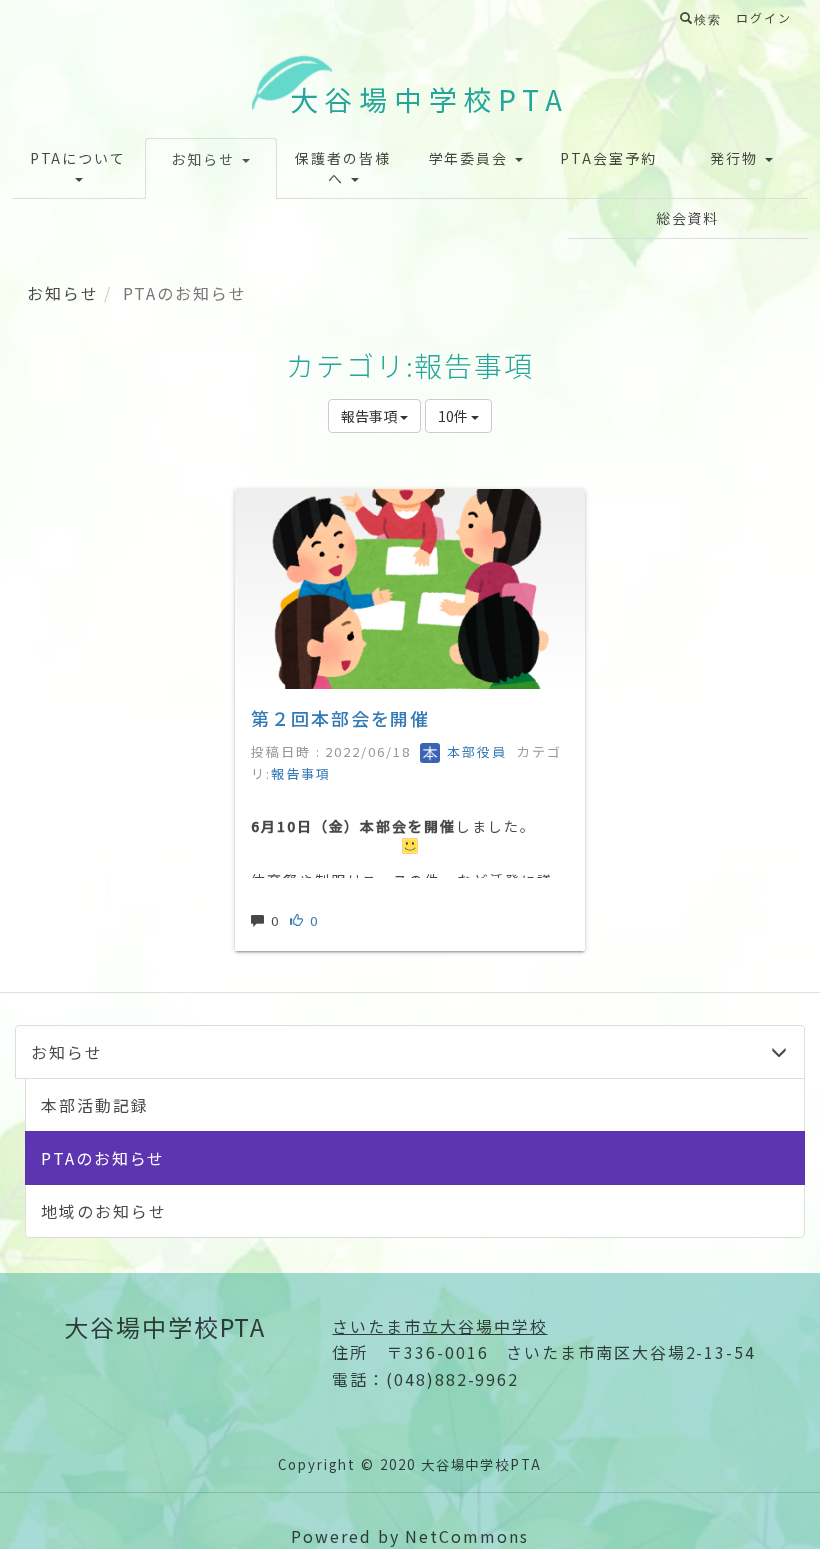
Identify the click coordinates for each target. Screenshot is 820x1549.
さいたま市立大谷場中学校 (439, 1326)
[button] (78, 168)
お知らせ (63, 293)
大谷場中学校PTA (429, 99)
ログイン (764, 17)
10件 (454, 416)
